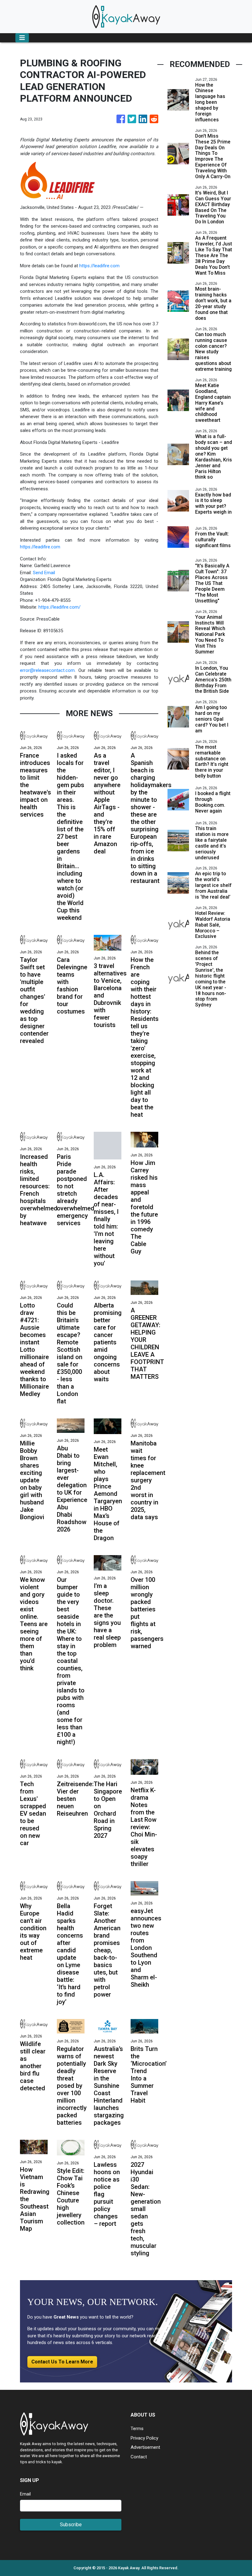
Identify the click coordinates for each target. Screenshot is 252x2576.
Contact (139, 2457)
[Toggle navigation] (22, 38)
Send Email (44, 573)
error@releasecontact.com (47, 670)
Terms (137, 2429)
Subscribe (71, 2525)
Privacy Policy (144, 2438)
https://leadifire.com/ (59, 607)
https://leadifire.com (99, 266)
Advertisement (145, 2447)
